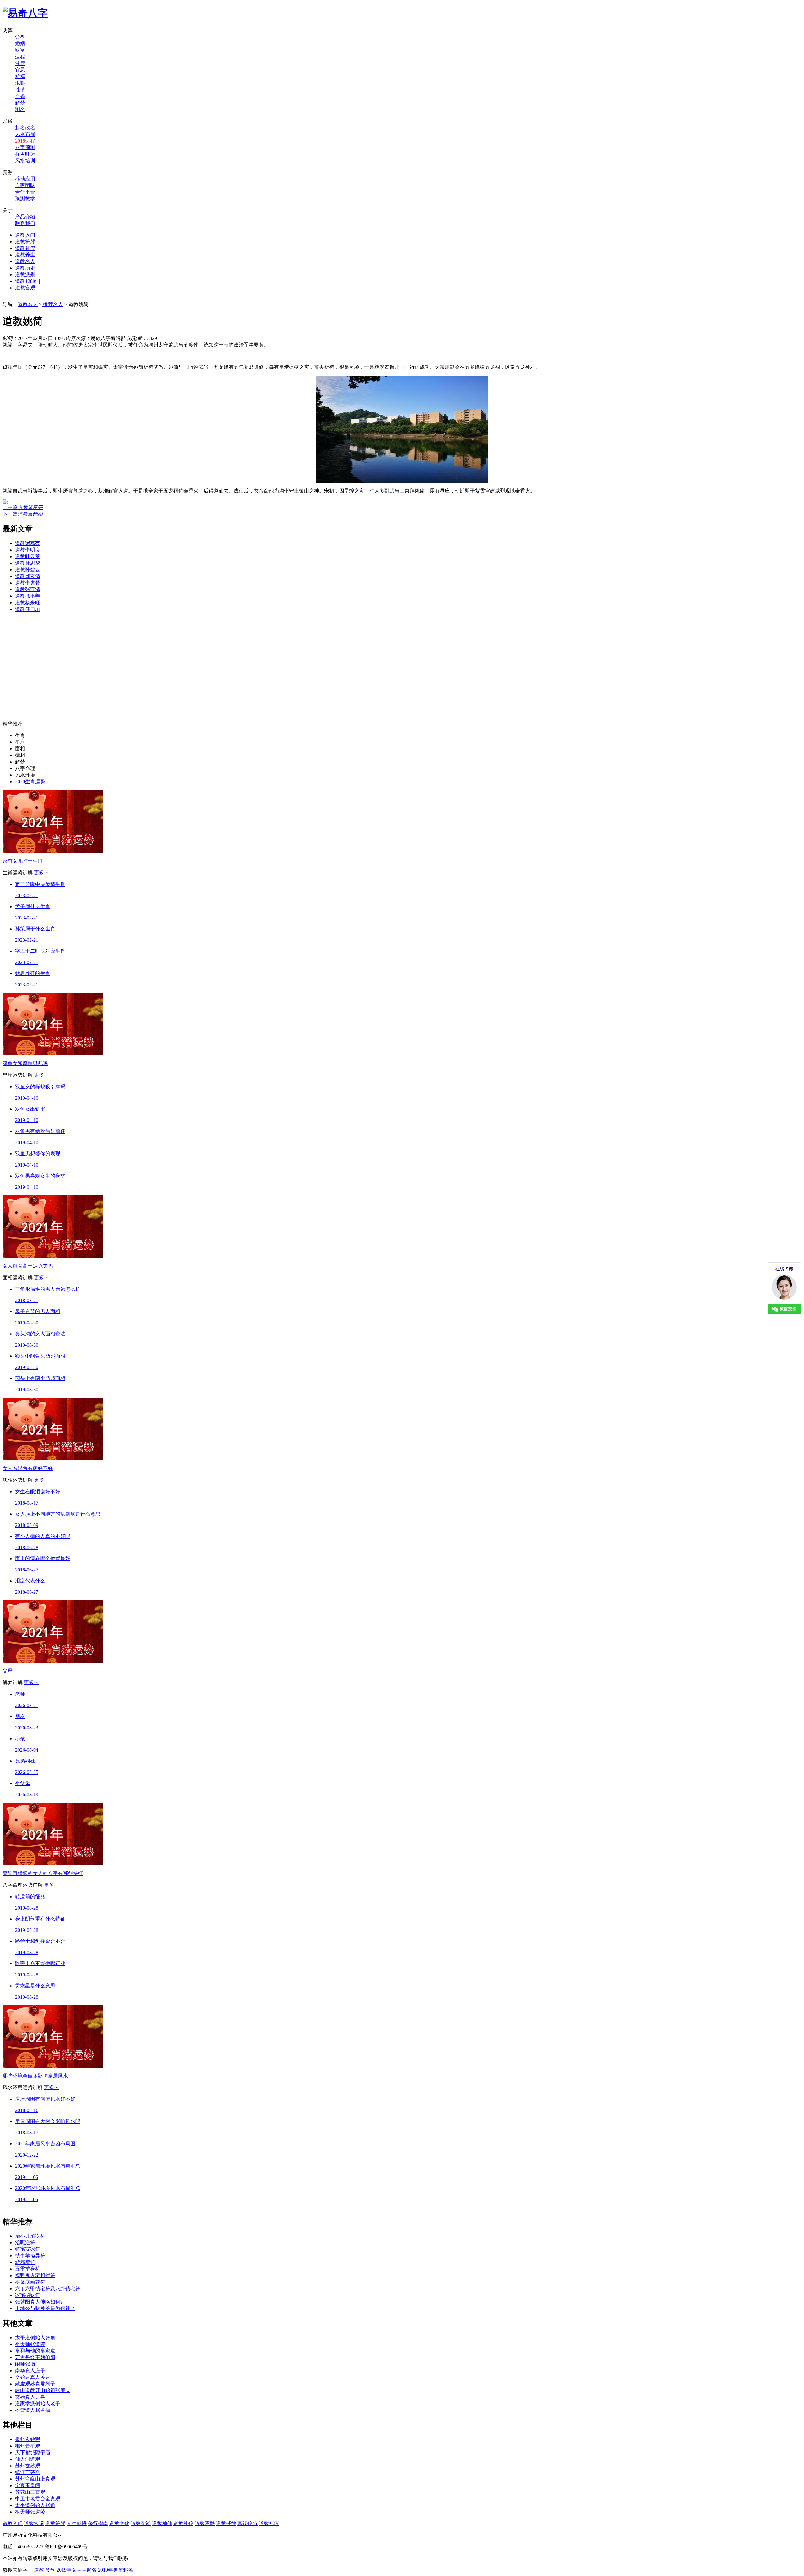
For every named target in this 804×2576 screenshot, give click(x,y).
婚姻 (20, 43)
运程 (20, 57)
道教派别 (25, 275)
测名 (20, 109)
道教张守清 (28, 589)
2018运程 (25, 141)
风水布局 (25, 134)
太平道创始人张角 (35, 2338)
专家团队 (25, 185)
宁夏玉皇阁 (28, 2485)
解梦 (20, 103)
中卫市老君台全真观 (38, 2499)
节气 (50, 2570)
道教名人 (25, 261)
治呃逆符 (25, 2242)
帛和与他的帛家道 (35, 2351)
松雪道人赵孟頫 (33, 2410)
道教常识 (34, 2523)
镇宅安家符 (28, 2249)
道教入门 (25, 235)
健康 (20, 63)
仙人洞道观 (28, 2459)
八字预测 (25, 147)
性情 (20, 90)
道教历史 (25, 268)
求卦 (20, 83)
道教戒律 (226, 2523)
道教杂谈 (141, 2523)
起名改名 (25, 128)
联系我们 (25, 223)
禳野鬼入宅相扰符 (35, 2275)
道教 (39, 2570)
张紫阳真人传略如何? (39, 2302)
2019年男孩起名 (116, 2570)
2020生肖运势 (30, 781)
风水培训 (25, 161)
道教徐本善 (28, 596)
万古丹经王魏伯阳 (35, 2357)
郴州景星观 (28, 2446)
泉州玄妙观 (28, 2439)
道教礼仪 (25, 248)
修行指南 (98, 2523)
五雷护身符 (28, 2269)
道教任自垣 (28, 609)
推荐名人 (52, 304)
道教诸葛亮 (28, 543)
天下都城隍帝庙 (33, 2452)
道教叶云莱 (28, 556)
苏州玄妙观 (28, 2466)
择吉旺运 (25, 154)
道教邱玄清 (28, 576)
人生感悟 (77, 2523)
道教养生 (25, 255)
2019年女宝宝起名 (77, 2570)
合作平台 (25, 192)
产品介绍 (25, 217)
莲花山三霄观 (30, 2492)
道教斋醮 (205, 2523)
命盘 (20, 37)
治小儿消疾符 (30, 2236)
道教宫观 (25, 288)
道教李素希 (28, 583)
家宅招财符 (28, 2295)
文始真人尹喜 (30, 2397)
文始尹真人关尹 (33, 2377)
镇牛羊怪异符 (30, 2256)
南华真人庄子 (30, 2371)
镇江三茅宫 (28, 2472)
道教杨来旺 (28, 603)
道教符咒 (25, 242)
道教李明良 (28, 550)
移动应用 (25, 179)
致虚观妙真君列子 (35, 2384)
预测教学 (25, 199)
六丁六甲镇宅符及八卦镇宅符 (48, 2289)
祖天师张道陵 (30, 2344)
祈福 (20, 76)
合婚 (20, 96)
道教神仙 (162, 2523)
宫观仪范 (247, 2523)
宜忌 (20, 70)
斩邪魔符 (25, 2262)
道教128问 (26, 281)
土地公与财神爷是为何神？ (45, 2308)
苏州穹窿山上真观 (35, 2479)
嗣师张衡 (25, 2364)
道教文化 (119, 2523)
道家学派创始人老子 (38, 2404)
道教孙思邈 (28, 563)
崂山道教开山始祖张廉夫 (43, 2390)
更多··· (41, 873)
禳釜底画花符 (30, 2282)
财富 (20, 50)
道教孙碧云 (28, 570)
